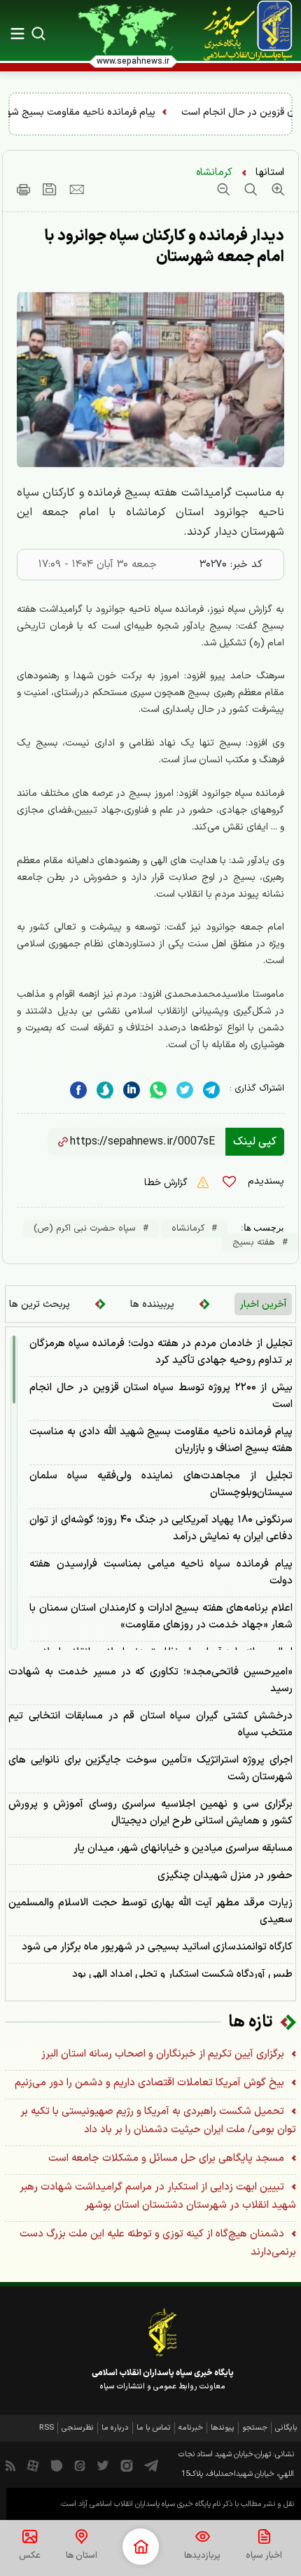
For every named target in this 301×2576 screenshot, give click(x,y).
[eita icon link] (80, 2465)
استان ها (82, 2556)
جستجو (255, 2428)
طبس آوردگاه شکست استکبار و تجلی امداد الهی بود (182, 1974)
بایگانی (286, 2428)
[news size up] (276, 189)
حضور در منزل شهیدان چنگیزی (225, 1876)
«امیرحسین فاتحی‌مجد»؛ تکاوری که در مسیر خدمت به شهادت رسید (150, 1680)
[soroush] (105, 1090)
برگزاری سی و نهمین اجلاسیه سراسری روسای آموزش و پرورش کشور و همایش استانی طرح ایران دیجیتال (150, 1813)
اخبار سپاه (264, 2556)
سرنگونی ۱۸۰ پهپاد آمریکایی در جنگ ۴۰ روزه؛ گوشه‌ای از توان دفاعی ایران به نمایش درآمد (161, 1528)
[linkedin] (158, 1090)
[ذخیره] (50, 189)
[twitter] (185, 1090)
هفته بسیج (254, 1242)
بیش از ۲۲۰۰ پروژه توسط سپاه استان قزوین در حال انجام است (161, 1396)
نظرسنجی (78, 2428)
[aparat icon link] (33, 2465)
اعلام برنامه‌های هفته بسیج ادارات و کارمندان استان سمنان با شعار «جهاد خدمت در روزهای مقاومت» (161, 1617)
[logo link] (240, 31)
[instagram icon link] (127, 2465)
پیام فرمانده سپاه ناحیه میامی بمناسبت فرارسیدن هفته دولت (161, 1573)
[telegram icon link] (151, 2465)
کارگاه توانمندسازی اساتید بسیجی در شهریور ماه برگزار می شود (157, 1947)
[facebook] (78, 1090)
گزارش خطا (167, 1183)
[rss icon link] (10, 2465)
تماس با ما (154, 2428)
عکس (30, 2556)
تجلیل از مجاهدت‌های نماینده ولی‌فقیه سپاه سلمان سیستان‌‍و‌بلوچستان (161, 1484)
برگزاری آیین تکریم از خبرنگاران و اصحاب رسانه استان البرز (164, 2054)
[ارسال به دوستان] (77, 189)
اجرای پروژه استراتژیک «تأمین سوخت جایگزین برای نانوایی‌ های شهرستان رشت (150, 1769)
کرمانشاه (214, 173)
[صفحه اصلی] (141, 2547)
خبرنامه (191, 2428)
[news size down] (223, 189)
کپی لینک (255, 1142)
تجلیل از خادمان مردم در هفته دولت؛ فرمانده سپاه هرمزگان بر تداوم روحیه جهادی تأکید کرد (161, 1352)
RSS (47, 2428)
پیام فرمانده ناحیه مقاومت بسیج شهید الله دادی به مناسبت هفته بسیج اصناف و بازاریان (161, 1440)
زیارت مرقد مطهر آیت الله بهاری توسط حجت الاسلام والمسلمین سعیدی (150, 1911)
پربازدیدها (202, 2556)
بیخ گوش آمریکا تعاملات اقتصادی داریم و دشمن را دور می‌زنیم (151, 2083)
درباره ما (115, 2428)
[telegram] (211, 1090)
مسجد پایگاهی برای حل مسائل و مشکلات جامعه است (168, 2158)
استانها (270, 173)
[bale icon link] (57, 2465)
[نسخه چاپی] (23, 189)
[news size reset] (249, 189)
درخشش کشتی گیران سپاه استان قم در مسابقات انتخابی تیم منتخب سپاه (150, 1724)
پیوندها (223, 2428)
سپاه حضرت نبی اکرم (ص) (85, 1228)
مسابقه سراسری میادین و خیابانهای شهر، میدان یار (183, 1848)
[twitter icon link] (103, 2465)
